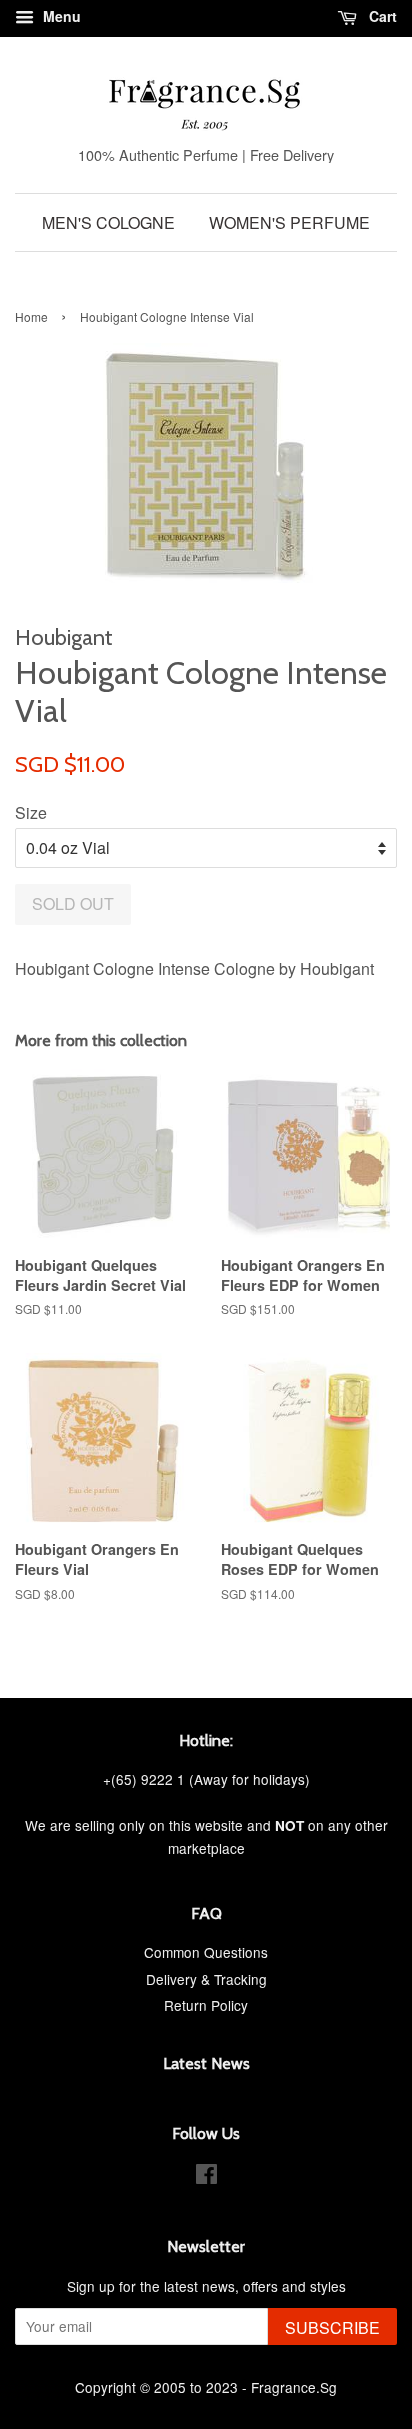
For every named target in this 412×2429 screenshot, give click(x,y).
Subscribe (332, 2327)
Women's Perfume (289, 222)
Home (31, 316)
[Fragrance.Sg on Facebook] (206, 2177)
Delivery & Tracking (206, 1979)
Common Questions (206, 1952)
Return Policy (206, 2005)
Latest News (206, 2063)
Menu (60, 16)
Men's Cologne (108, 222)
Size (31, 812)
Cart (381, 16)
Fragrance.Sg (294, 2387)
